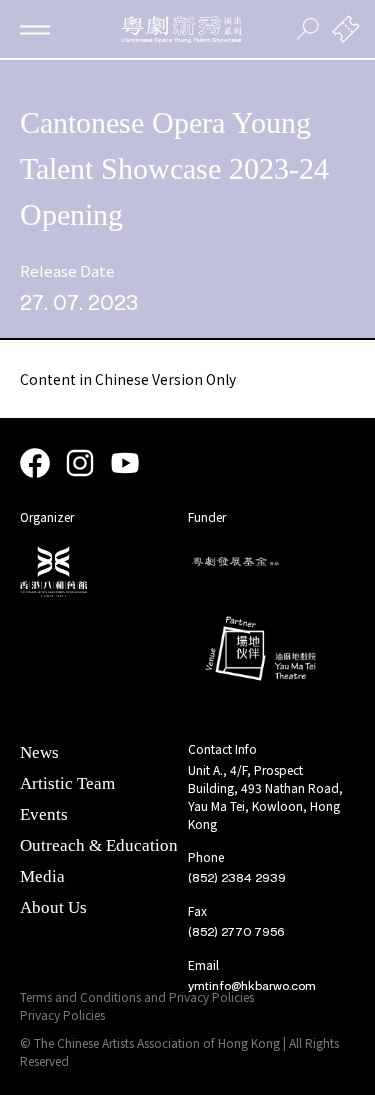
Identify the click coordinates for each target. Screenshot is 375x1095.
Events (44, 814)
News (39, 752)
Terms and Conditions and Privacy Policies (137, 996)
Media (42, 876)
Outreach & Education (99, 845)
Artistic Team (67, 783)
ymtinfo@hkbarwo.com (252, 986)
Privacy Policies (62, 1014)
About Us (53, 907)
